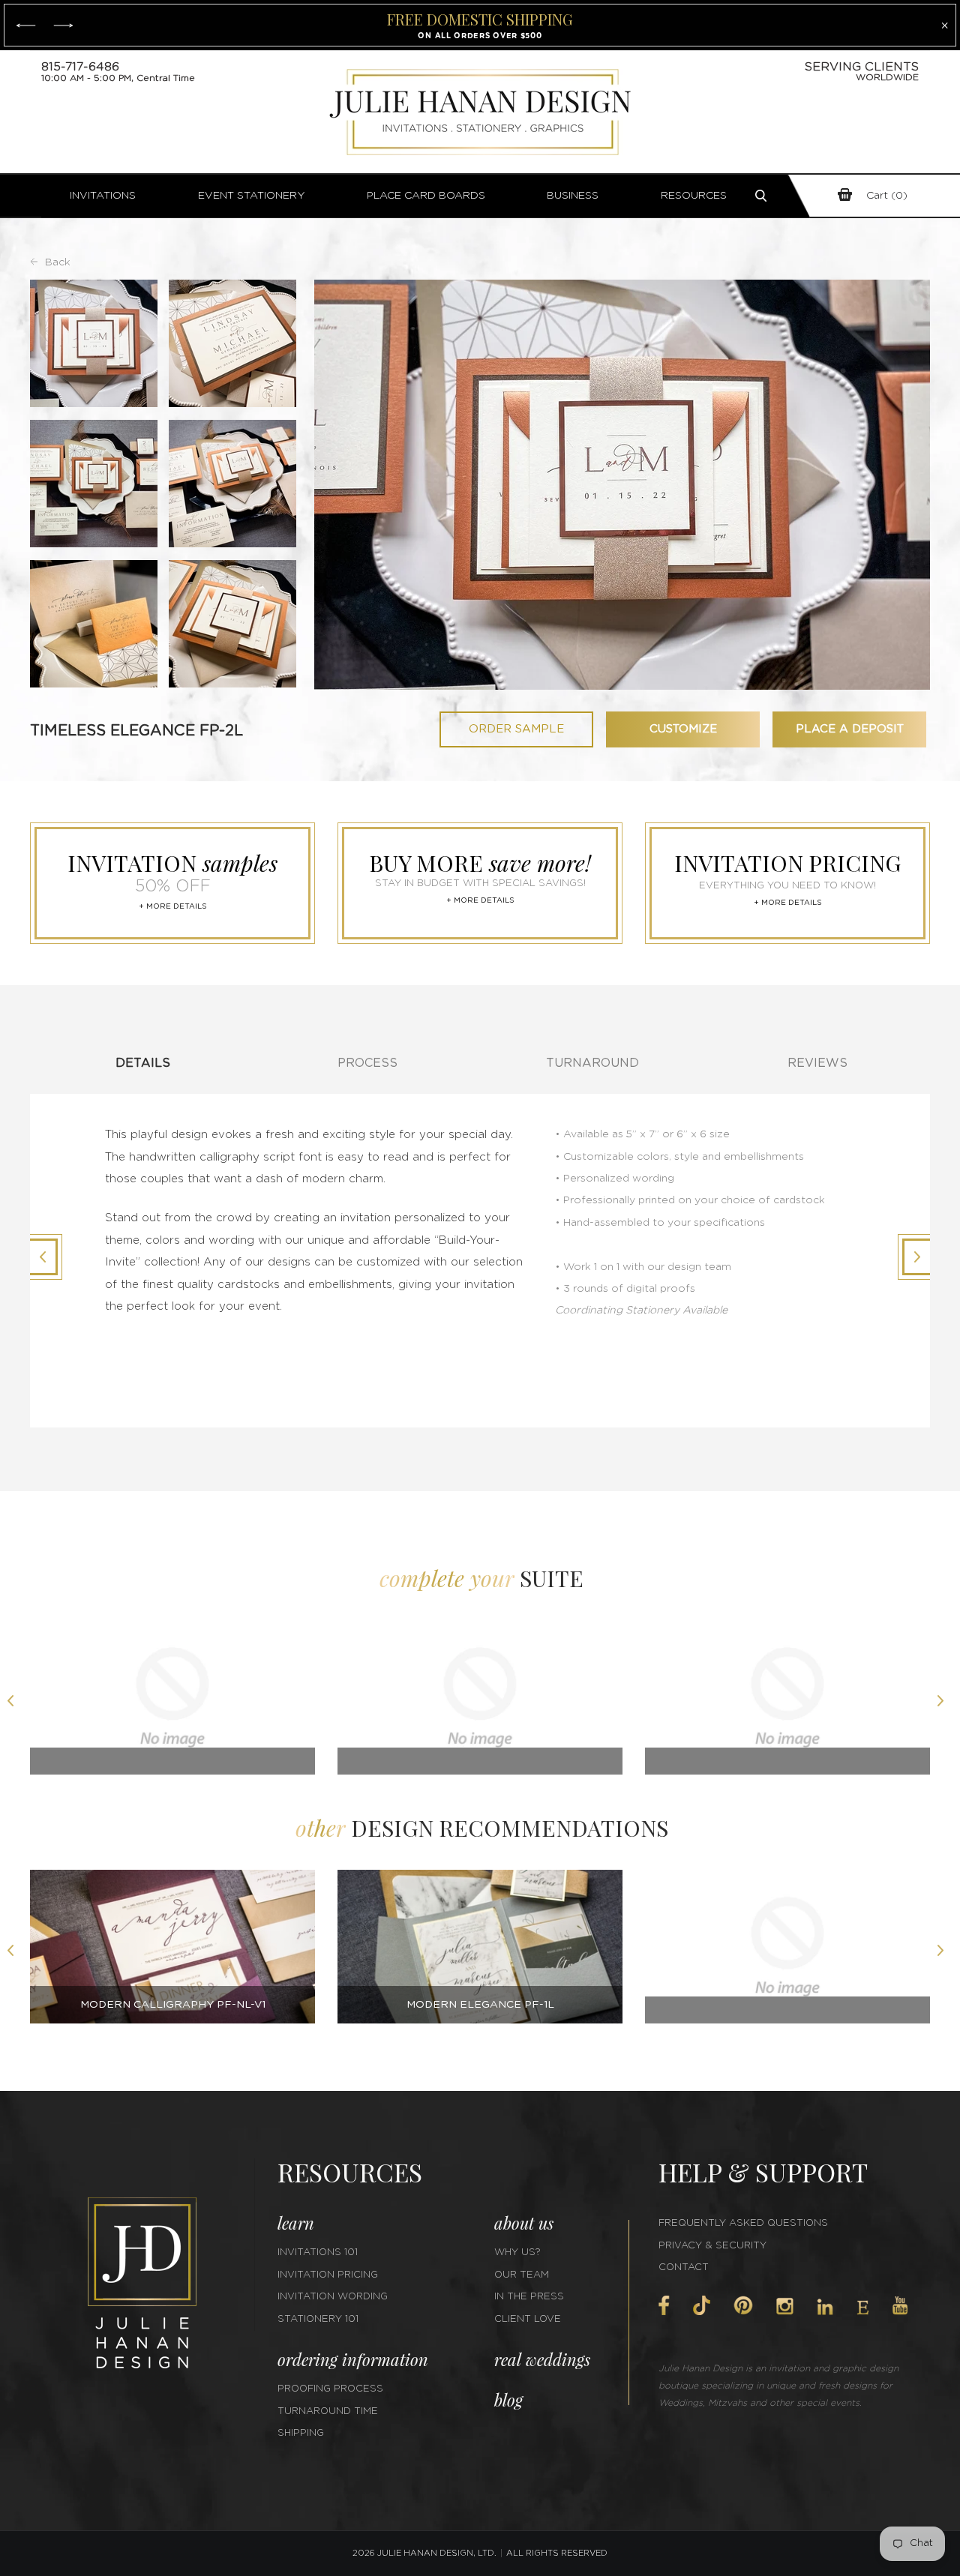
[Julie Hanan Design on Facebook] (664, 2305)
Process (367, 1063)
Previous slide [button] (15, 1703)
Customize (683, 729)
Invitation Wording (333, 2297)
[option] (172, 1703)
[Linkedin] (825, 2307)
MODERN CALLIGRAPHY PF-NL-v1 (173, 2005)
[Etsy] (863, 2308)
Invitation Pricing (328, 2275)
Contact (684, 2267)
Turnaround (592, 1063)
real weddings (542, 2359)
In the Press (529, 2297)
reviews (817, 1063)
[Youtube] (900, 2306)
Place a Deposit (850, 729)
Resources (694, 196)
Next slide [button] (945, 1703)
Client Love (528, 2319)
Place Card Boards (426, 196)
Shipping (301, 2433)
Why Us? (517, 2253)
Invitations (103, 196)
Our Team (522, 2275)
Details (143, 1063)
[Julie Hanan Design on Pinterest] (743, 2305)
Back (58, 262)
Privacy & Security (712, 2246)
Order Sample (516, 729)
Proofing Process (330, 2389)
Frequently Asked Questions (743, 2223)
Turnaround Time (328, 2411)
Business (573, 196)
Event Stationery (252, 196)
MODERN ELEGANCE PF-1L (480, 2005)
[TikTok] (701, 2305)
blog (508, 2400)
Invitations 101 (318, 2253)
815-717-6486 (80, 67)
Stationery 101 (318, 2319)
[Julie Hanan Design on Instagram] (785, 2306)
